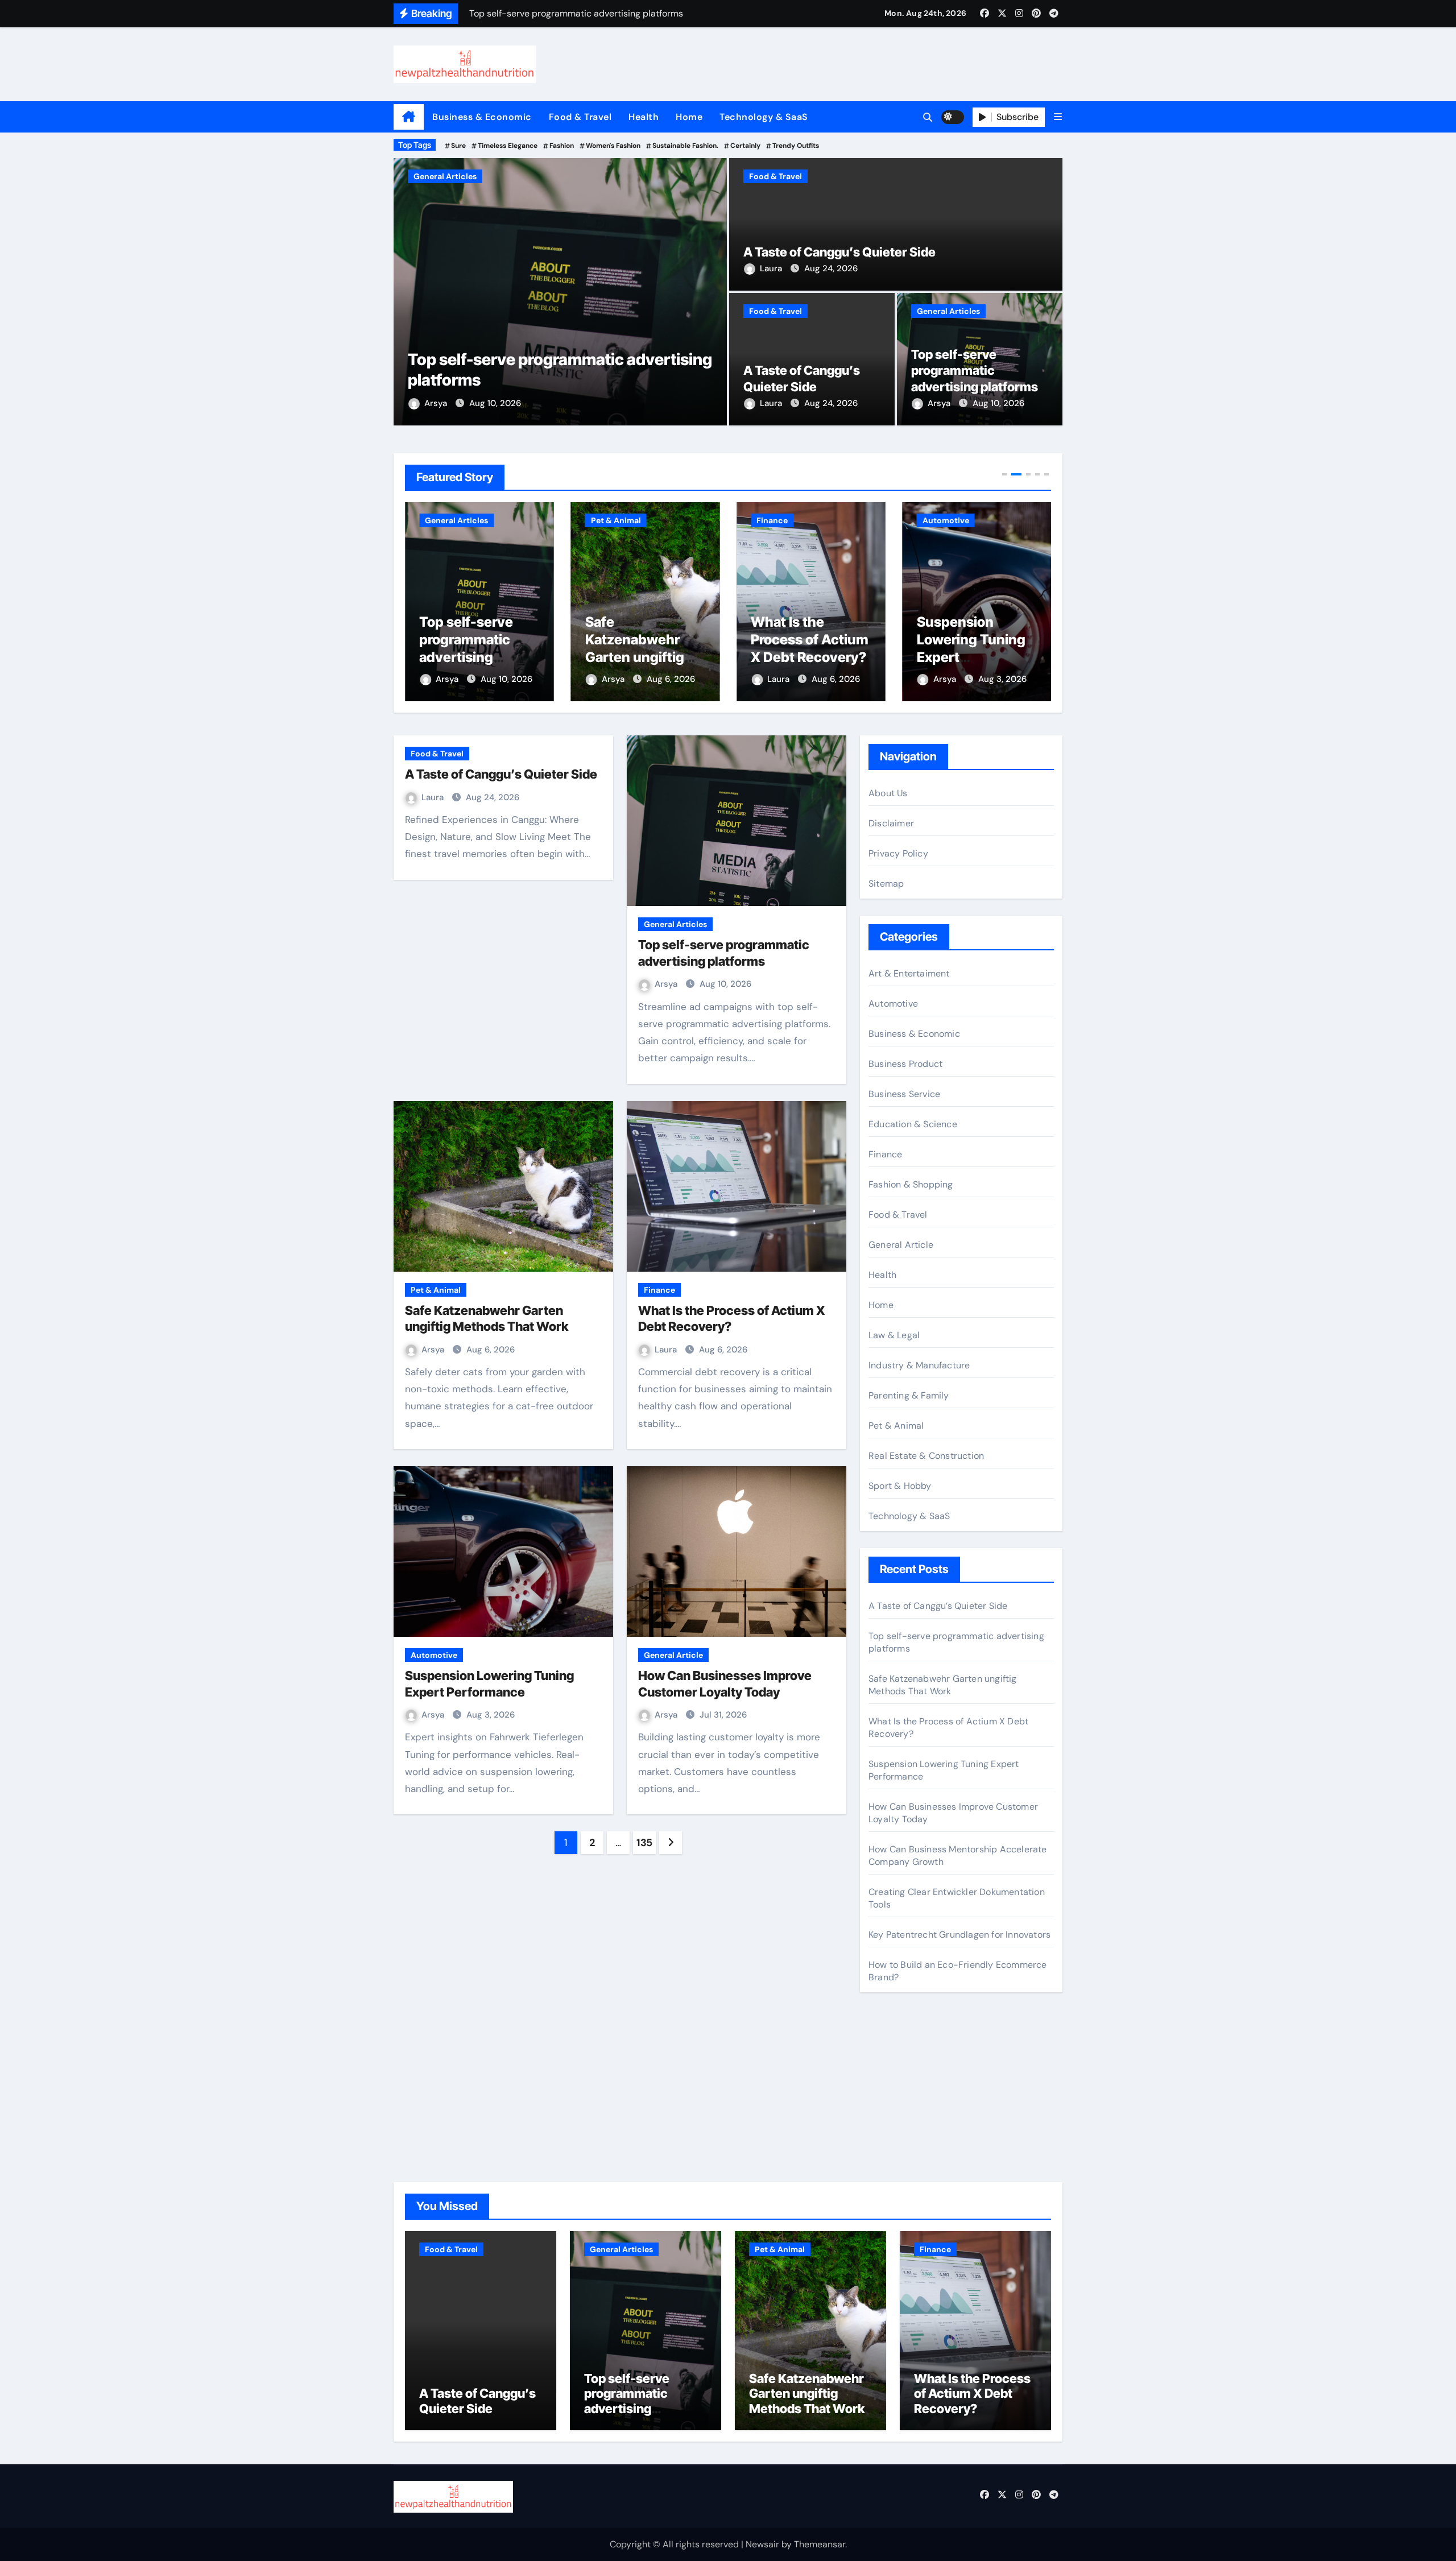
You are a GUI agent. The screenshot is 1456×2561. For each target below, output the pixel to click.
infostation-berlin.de (911, 2054)
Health (644, 117)
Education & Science (913, 1124)
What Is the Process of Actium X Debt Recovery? (644, 640)
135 (644, 1843)
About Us (888, 793)
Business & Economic (482, 117)
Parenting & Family (909, 1395)
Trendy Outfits (796, 146)
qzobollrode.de (899, 2070)
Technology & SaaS (764, 117)
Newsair (762, 2544)
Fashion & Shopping (911, 1184)
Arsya (437, 403)
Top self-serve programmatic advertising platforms (975, 371)
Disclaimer (891, 823)
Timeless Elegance (508, 146)
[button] (1058, 117)
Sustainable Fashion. (685, 146)
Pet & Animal (439, 176)
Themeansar (820, 2544)
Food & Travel (580, 117)
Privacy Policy (898, 853)
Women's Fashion (613, 146)
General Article (673, 1655)
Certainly (745, 146)
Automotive (780, 520)
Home (689, 117)
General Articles (948, 311)
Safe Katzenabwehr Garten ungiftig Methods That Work (469, 657)
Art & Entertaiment (909, 973)
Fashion (562, 146)
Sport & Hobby (900, 1486)
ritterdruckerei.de (905, 2131)
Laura (772, 268)
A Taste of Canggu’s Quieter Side (839, 252)
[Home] (409, 117)
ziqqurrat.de (894, 2115)
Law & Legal (894, 1335)
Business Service (904, 1094)
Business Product (905, 1064)
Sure (458, 146)
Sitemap (886, 884)
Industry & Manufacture (919, 1365)
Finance (607, 520)
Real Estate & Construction (926, 1456)
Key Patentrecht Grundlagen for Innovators (959, 1935)
